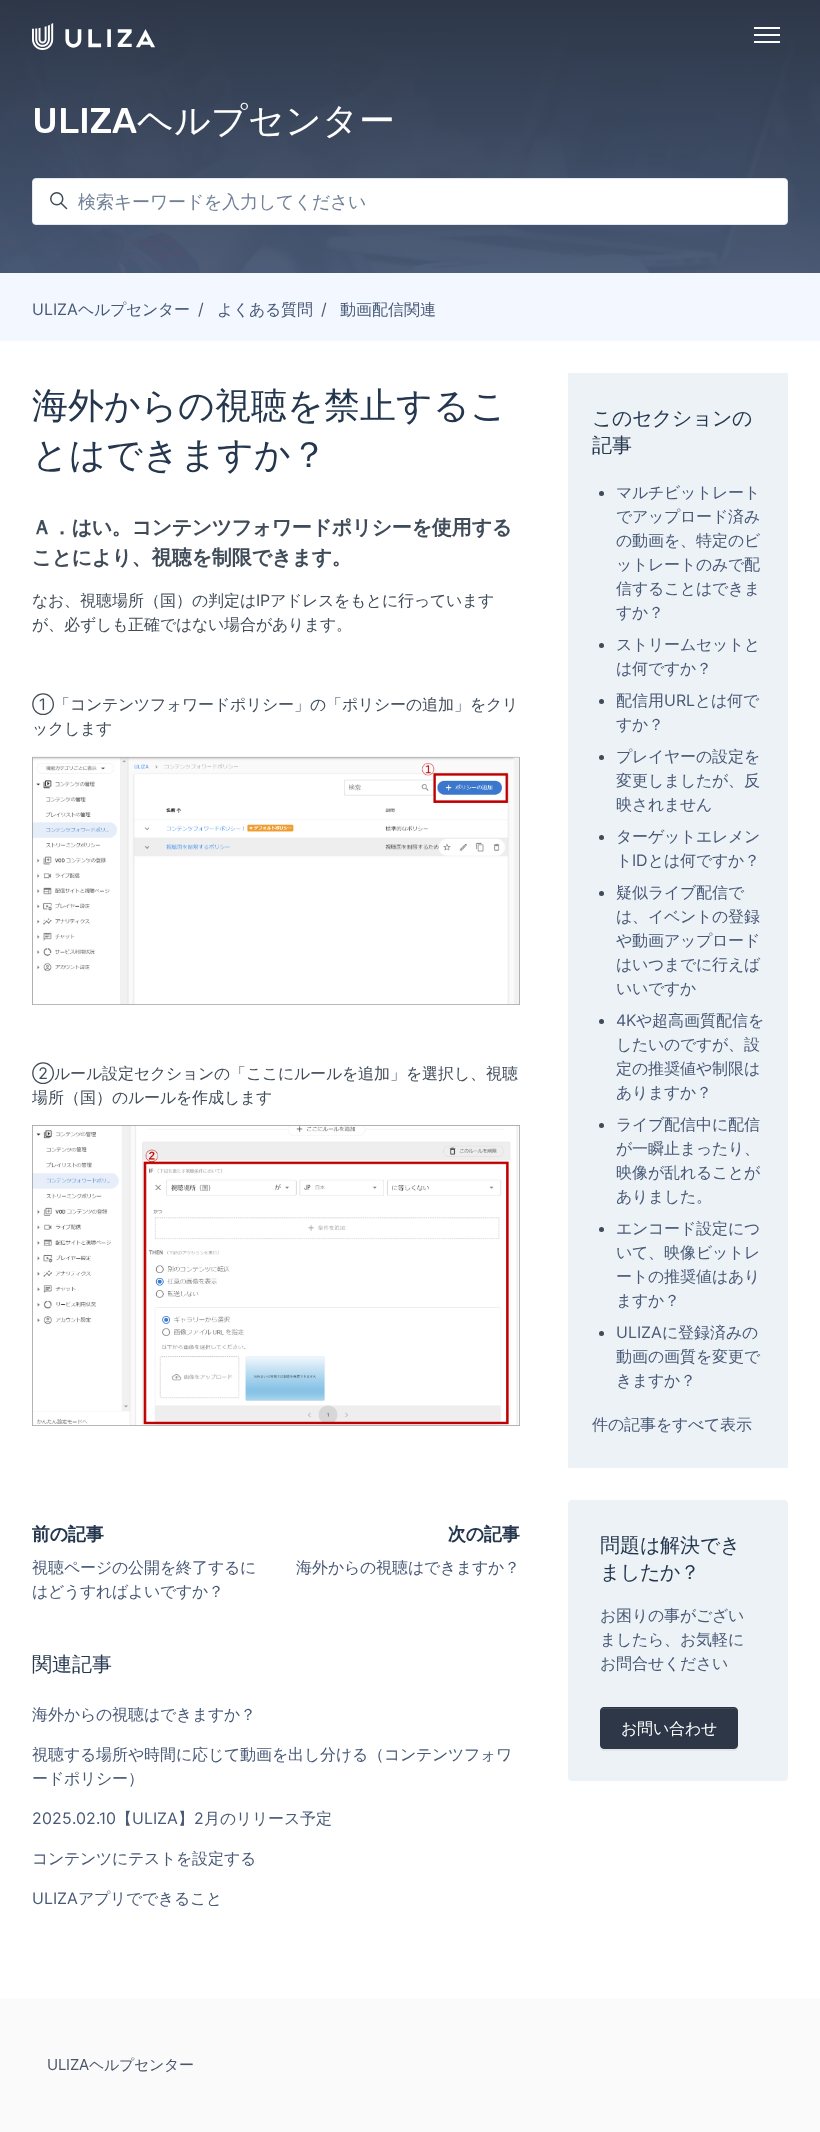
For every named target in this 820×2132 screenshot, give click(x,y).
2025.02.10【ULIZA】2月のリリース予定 (182, 1818)
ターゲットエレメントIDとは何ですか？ (688, 848)
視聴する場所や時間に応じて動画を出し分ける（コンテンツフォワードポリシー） (272, 1766)
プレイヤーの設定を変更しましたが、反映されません (688, 780)
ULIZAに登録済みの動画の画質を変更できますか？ (688, 1356)
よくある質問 (265, 309)
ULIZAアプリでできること (127, 1898)
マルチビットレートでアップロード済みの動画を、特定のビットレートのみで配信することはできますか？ (688, 552)
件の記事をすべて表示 (672, 1424)
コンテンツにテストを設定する (144, 1858)
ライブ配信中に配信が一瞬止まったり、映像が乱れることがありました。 (688, 1160)
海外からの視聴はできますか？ (408, 1567)
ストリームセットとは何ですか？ (688, 656)
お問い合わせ (669, 1728)
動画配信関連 (388, 309)
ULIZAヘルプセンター (111, 309)
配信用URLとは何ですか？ (687, 712)
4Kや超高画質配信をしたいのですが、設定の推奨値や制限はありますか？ (690, 1056)
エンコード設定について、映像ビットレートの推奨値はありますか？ (688, 1264)
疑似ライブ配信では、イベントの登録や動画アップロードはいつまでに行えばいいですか (688, 940)
